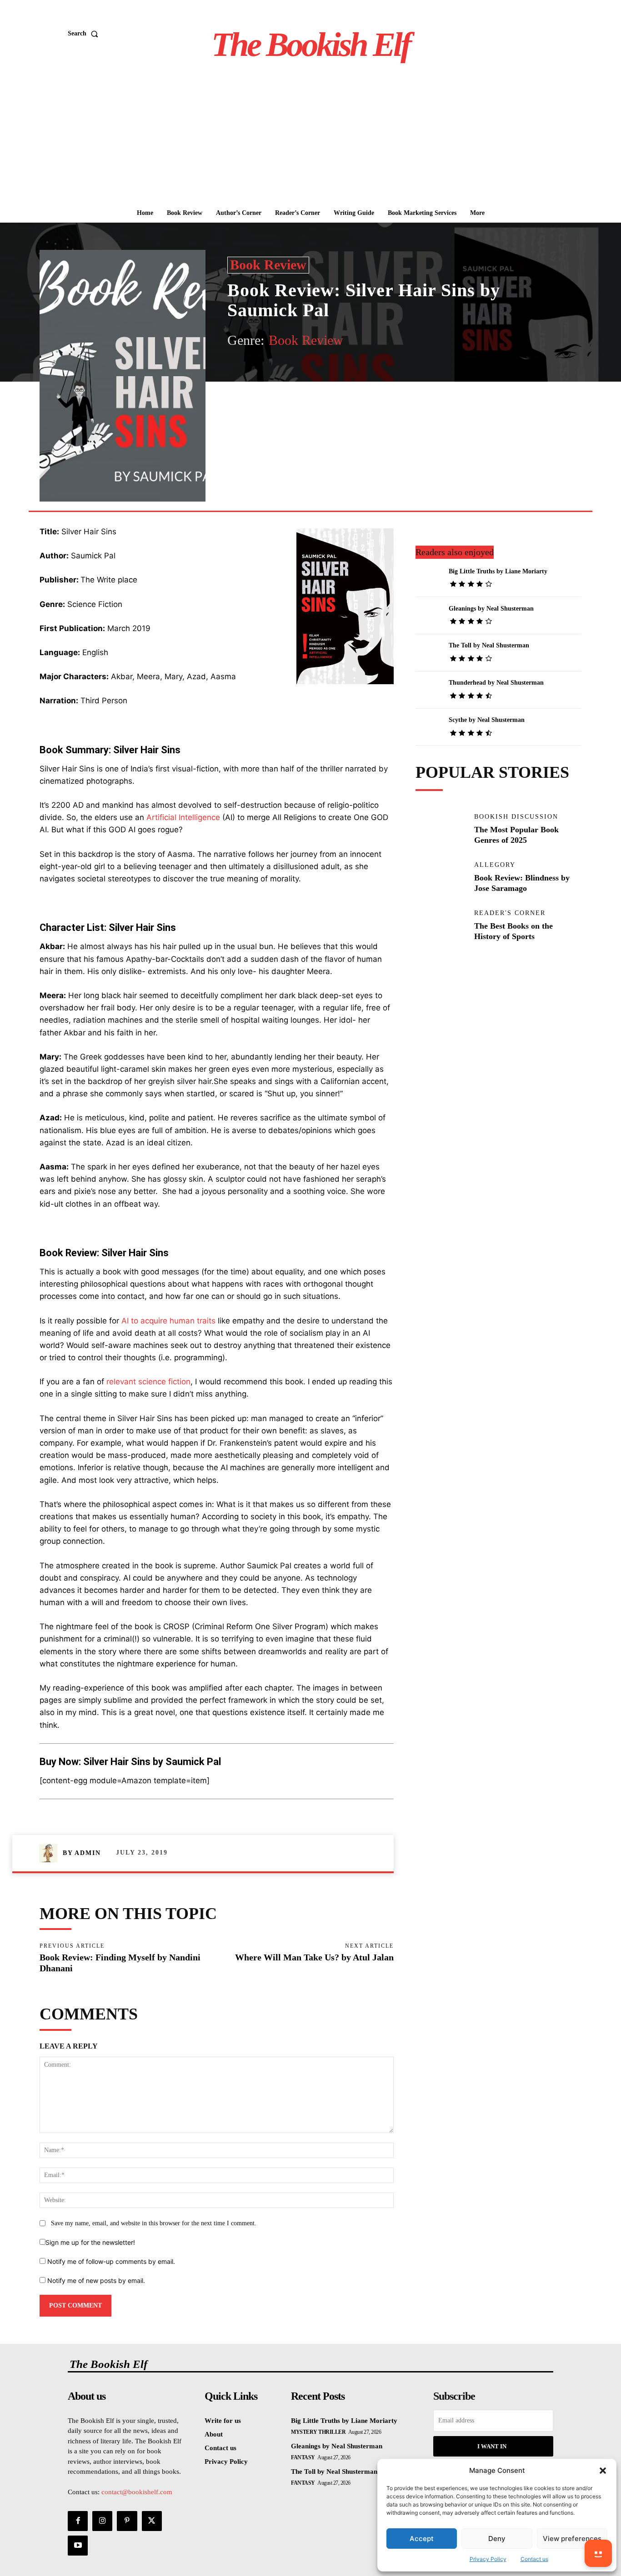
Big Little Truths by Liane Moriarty (498, 571)
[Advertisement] (310, 135)
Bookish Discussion (516, 817)
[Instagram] (102, 2521)
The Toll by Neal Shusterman (489, 645)
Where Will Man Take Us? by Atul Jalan (314, 1957)
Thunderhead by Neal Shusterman (496, 683)
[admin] (51, 1853)
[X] (312, 372)
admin (88, 1853)
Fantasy (303, 2457)
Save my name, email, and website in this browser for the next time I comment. (154, 2223)
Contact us (534, 2559)
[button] (603, 2471)
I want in (492, 2446)
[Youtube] (78, 2546)
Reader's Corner (510, 913)
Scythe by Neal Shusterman (487, 720)
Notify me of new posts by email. (96, 2280)
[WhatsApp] (354, 372)
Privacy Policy (488, 2559)
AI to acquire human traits (168, 1321)
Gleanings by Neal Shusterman (491, 609)
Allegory (495, 865)
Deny (497, 2539)
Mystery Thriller (318, 2432)
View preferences (572, 2539)
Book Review (268, 265)
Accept (422, 2539)
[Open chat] (598, 2553)
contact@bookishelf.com (137, 2492)
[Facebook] (291, 372)
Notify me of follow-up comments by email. (111, 2261)
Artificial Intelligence (183, 817)
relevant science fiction (148, 1382)
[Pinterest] (333, 372)
